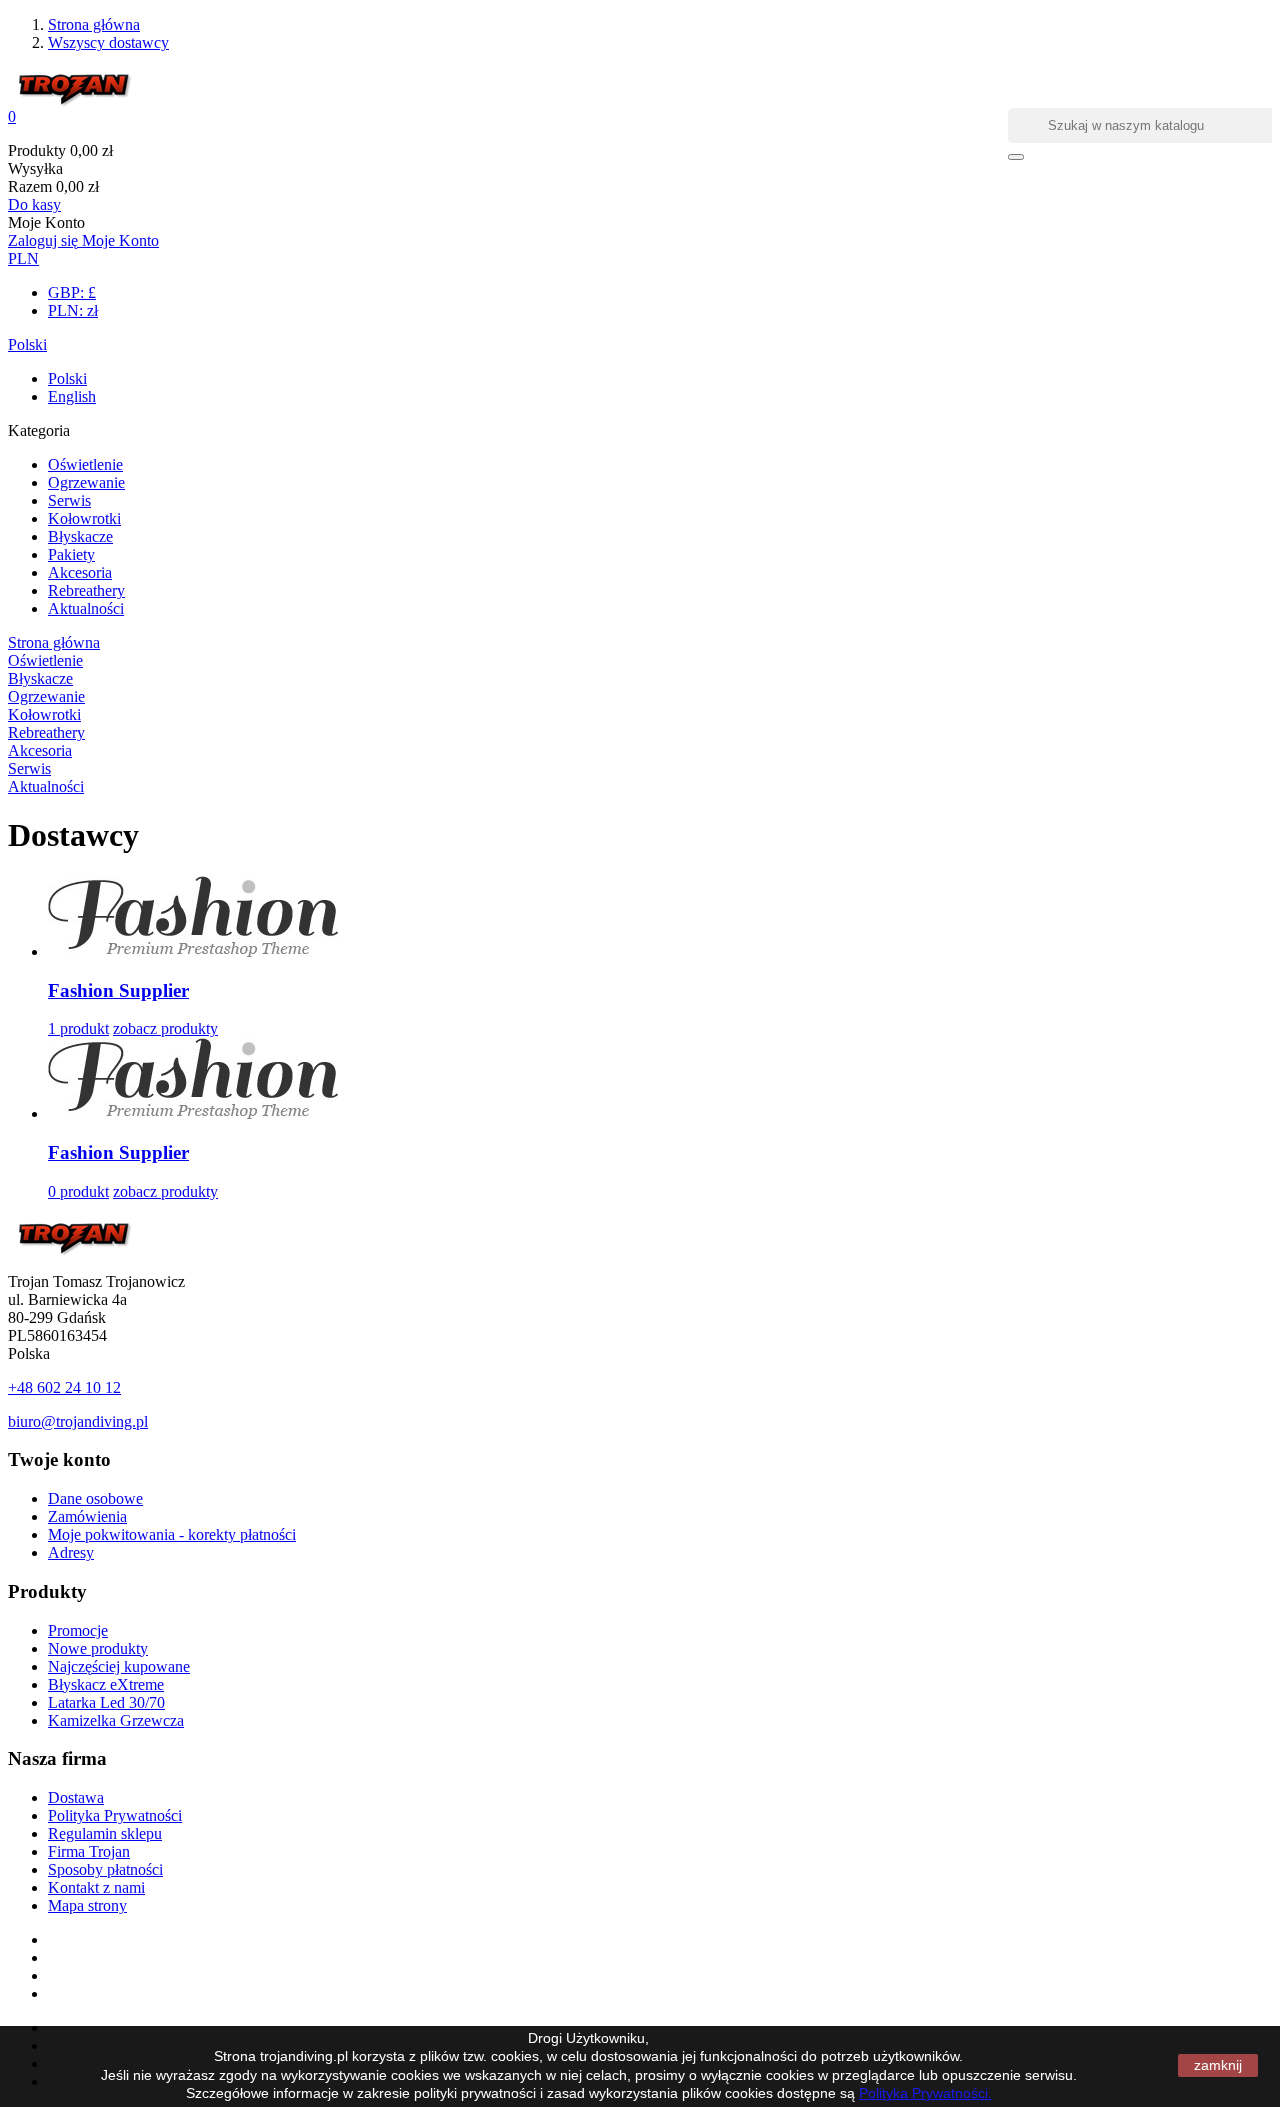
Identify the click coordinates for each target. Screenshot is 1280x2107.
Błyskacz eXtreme (106, 1684)
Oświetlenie (85, 464)
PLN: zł (73, 310)
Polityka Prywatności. (925, 2093)
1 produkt (78, 1028)
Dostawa (76, 1797)
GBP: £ (72, 292)
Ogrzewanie (86, 482)
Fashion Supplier (118, 990)
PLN (23, 258)
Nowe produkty (98, 1648)
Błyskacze (80, 536)
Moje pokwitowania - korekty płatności (172, 1534)
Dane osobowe (95, 1498)
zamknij (1218, 2065)
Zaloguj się (45, 240)
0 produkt (78, 1191)
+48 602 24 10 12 (64, 1387)
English (72, 396)
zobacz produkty (165, 1028)
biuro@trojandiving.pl (78, 1421)
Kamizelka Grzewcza (116, 1720)
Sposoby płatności (105, 1869)
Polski (27, 344)
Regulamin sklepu (105, 1833)
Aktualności (86, 608)
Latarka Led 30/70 (106, 1702)
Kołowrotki (84, 518)
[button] (640, 117)
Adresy (71, 1552)
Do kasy (34, 204)
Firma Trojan (89, 1851)
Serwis (69, 500)
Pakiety (71, 554)
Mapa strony (87, 1905)
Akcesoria (80, 572)
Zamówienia (87, 1516)
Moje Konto (120, 240)
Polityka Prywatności (115, 1815)
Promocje (78, 1630)
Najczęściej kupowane (119, 1666)
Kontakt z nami (96, 1887)
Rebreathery (86, 590)
